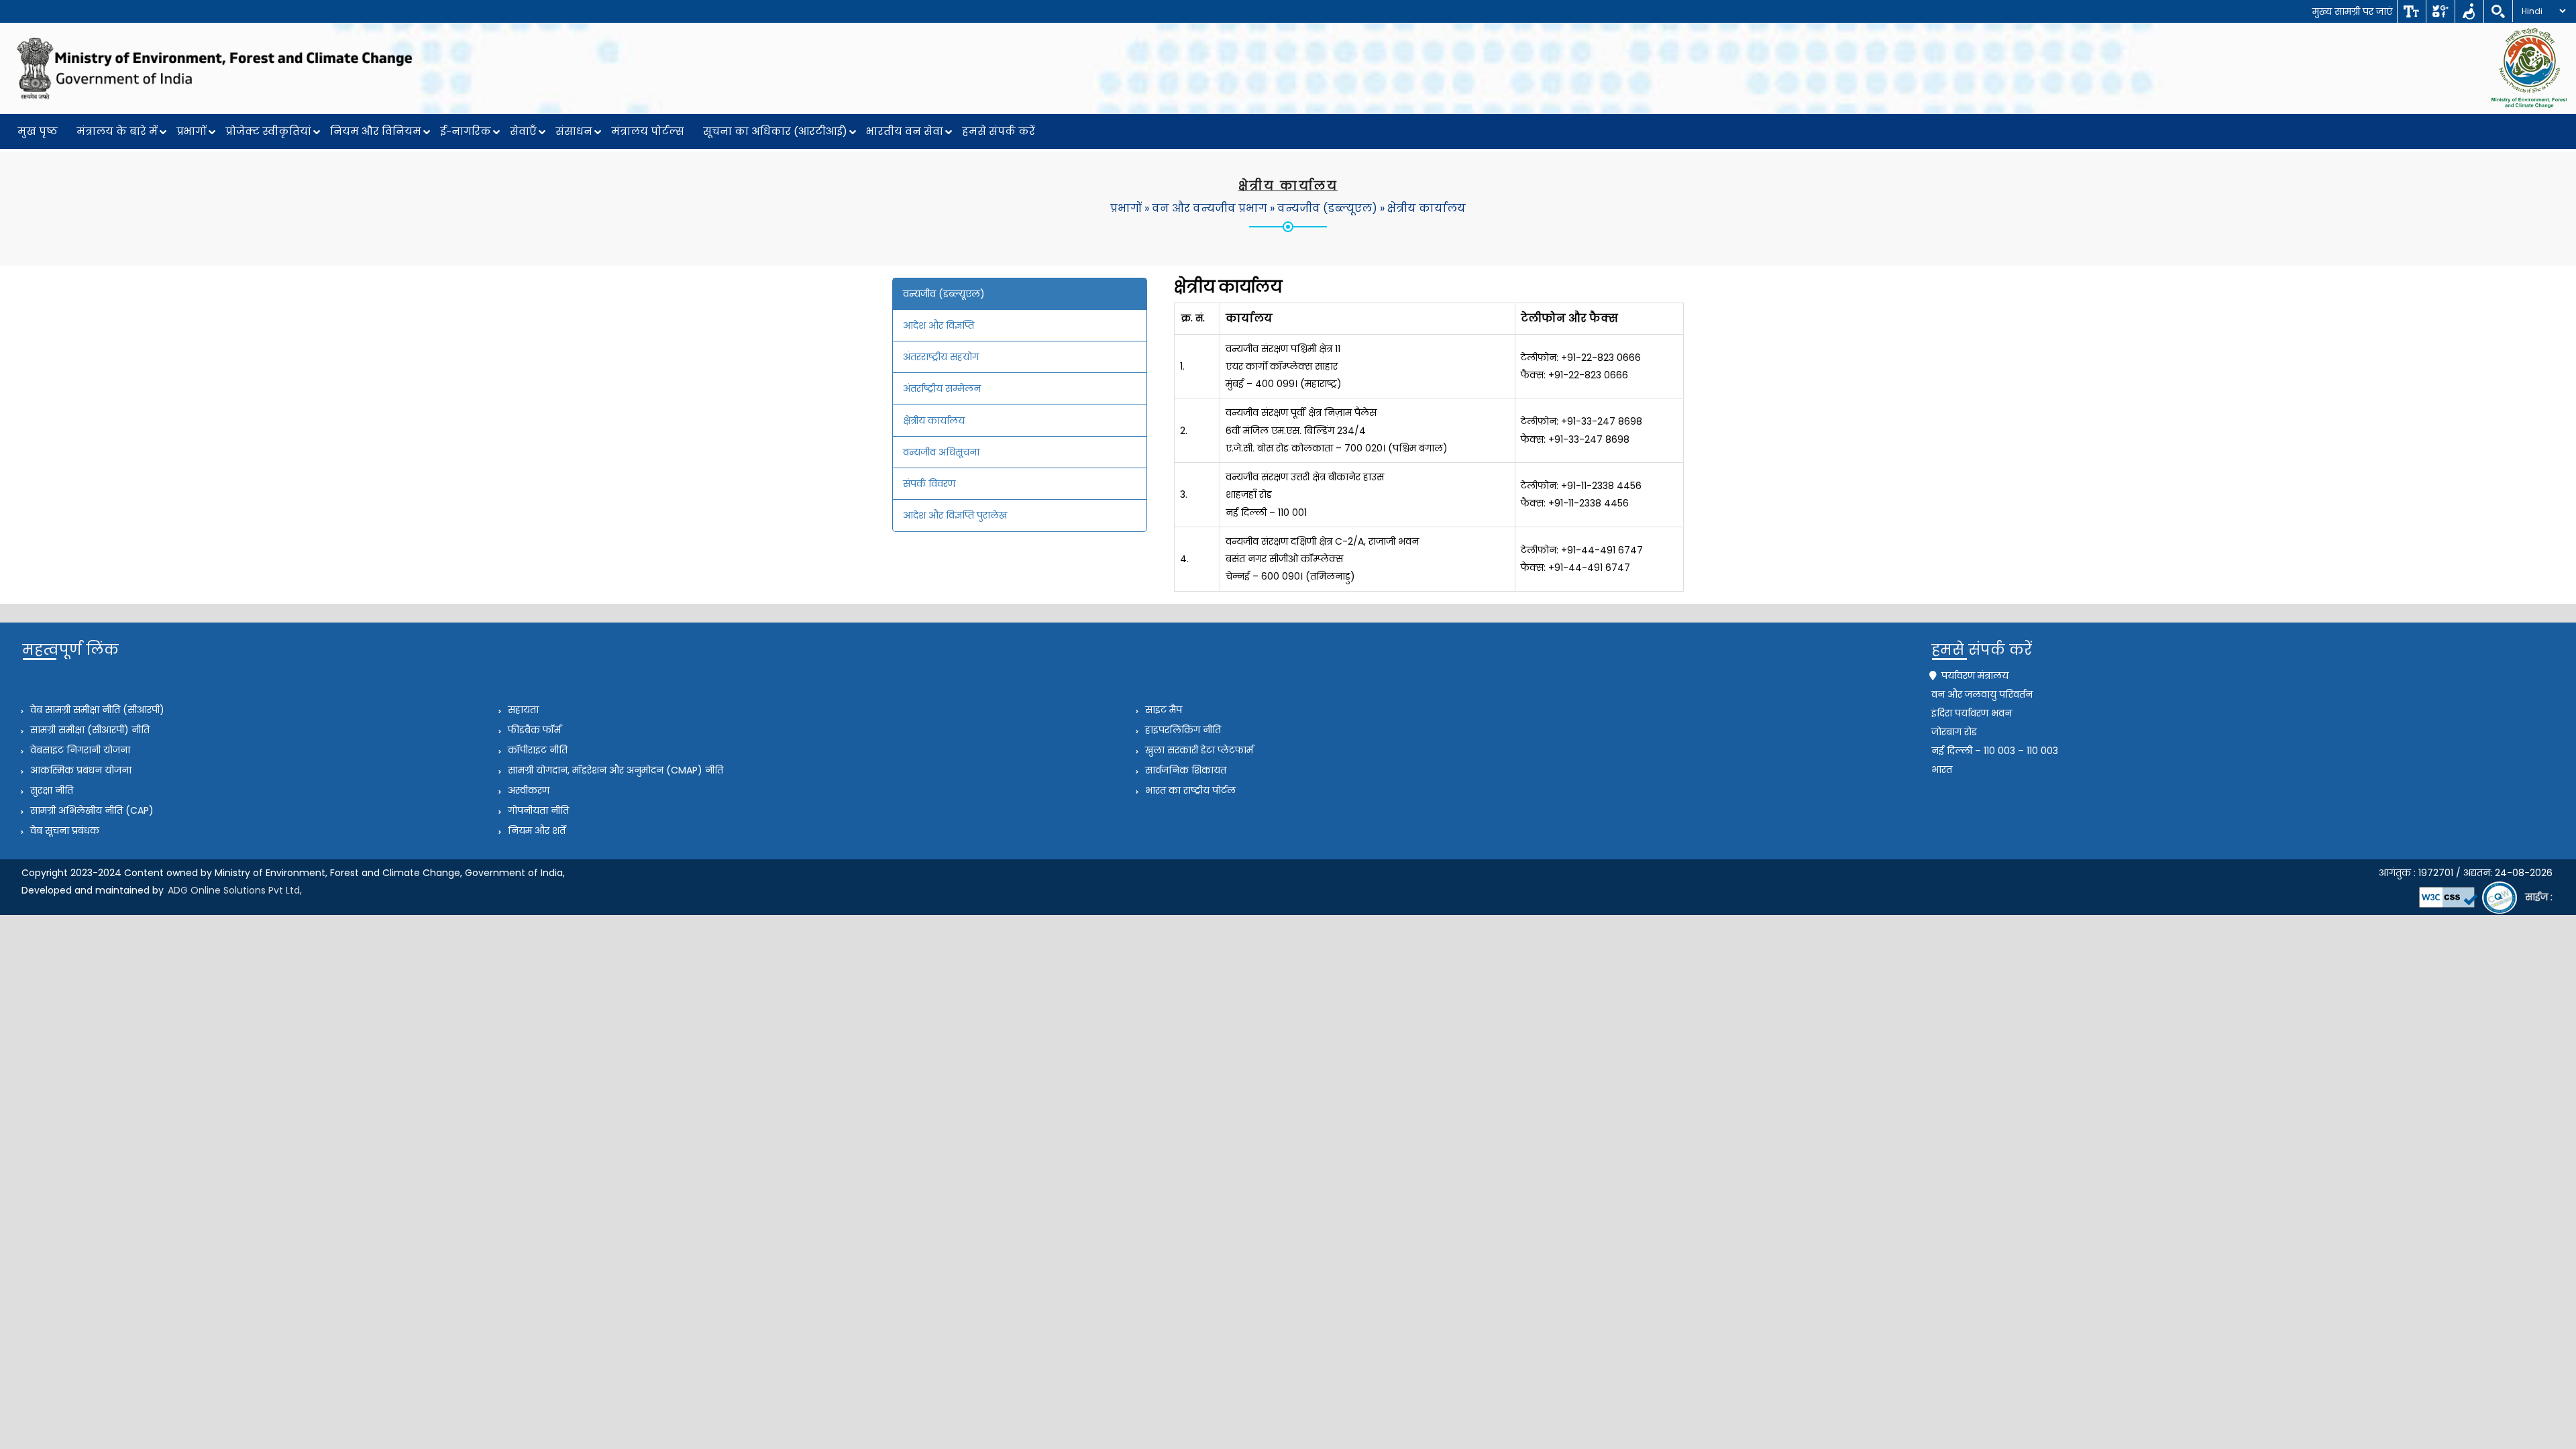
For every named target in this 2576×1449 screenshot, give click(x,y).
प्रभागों (192, 131)
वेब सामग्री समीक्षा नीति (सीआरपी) (96, 710)
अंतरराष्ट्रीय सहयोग (941, 357)
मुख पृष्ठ (38, 131)
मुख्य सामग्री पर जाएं (2352, 11)
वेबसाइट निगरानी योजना (79, 750)
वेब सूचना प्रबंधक (63, 830)
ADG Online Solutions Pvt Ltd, (235, 890)
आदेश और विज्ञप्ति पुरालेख (955, 515)
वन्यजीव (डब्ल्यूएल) (1327, 208)
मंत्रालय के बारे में (117, 131)
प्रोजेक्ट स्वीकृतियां (268, 131)
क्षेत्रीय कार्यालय (1427, 208)
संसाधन (574, 131)
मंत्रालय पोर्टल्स (648, 131)
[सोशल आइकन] (2440, 11)
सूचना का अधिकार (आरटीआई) (775, 131)
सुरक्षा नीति (50, 790)
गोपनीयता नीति (537, 810)
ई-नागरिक (466, 131)
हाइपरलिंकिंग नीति (1182, 730)
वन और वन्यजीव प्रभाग (1210, 208)
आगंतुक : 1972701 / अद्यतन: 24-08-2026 (2466, 873)
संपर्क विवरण (929, 484)
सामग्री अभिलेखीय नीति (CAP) (91, 810)
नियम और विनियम (376, 131)
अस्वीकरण (527, 790)
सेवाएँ (523, 131)
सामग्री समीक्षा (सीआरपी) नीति (89, 730)
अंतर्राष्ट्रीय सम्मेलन (942, 388)
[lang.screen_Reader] (2469, 11)
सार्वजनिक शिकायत (1184, 770)
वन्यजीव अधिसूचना (941, 452)
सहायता (522, 710)
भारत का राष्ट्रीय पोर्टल (1189, 790)
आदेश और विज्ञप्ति (938, 325)
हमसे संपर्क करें (999, 131)
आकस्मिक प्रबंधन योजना (79, 770)
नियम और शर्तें (535, 830)
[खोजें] (2498, 11)
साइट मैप (1162, 710)
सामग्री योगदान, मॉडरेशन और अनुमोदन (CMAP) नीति (614, 770)
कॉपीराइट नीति (536, 750)
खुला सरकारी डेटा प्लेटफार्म (1198, 750)
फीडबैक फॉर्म (533, 730)
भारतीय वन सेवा (905, 131)
